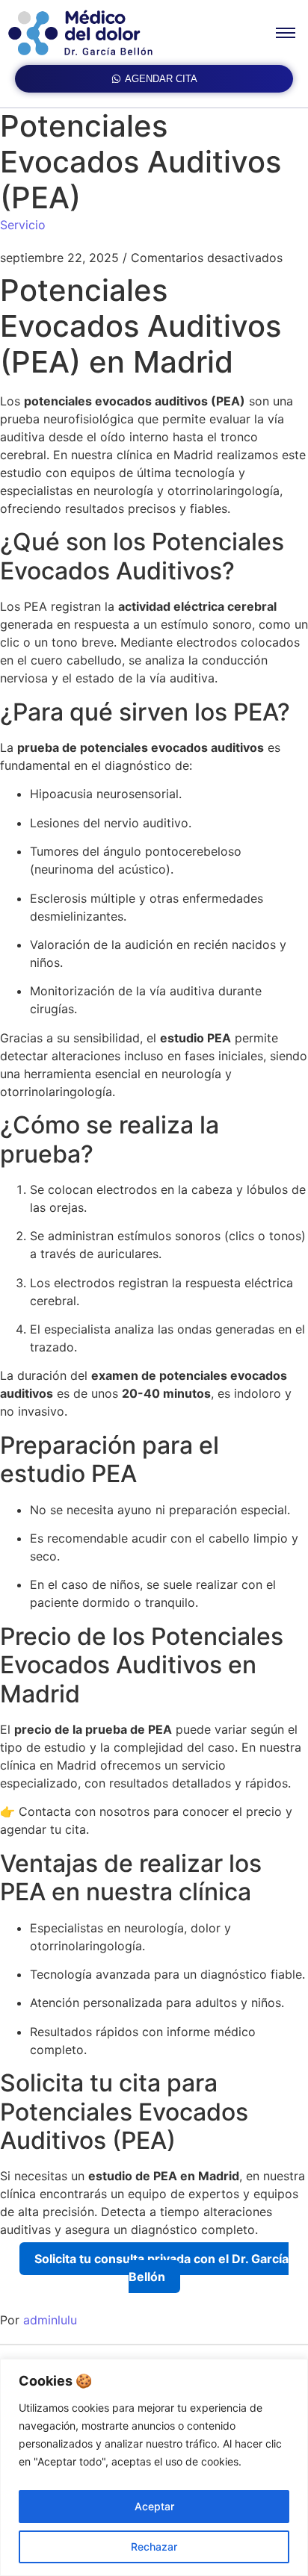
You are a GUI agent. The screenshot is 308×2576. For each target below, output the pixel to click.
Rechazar (154, 2547)
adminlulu (50, 2320)
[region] (154, 2467)
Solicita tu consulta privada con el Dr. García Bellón (161, 2268)
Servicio (23, 225)
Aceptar (154, 2506)
